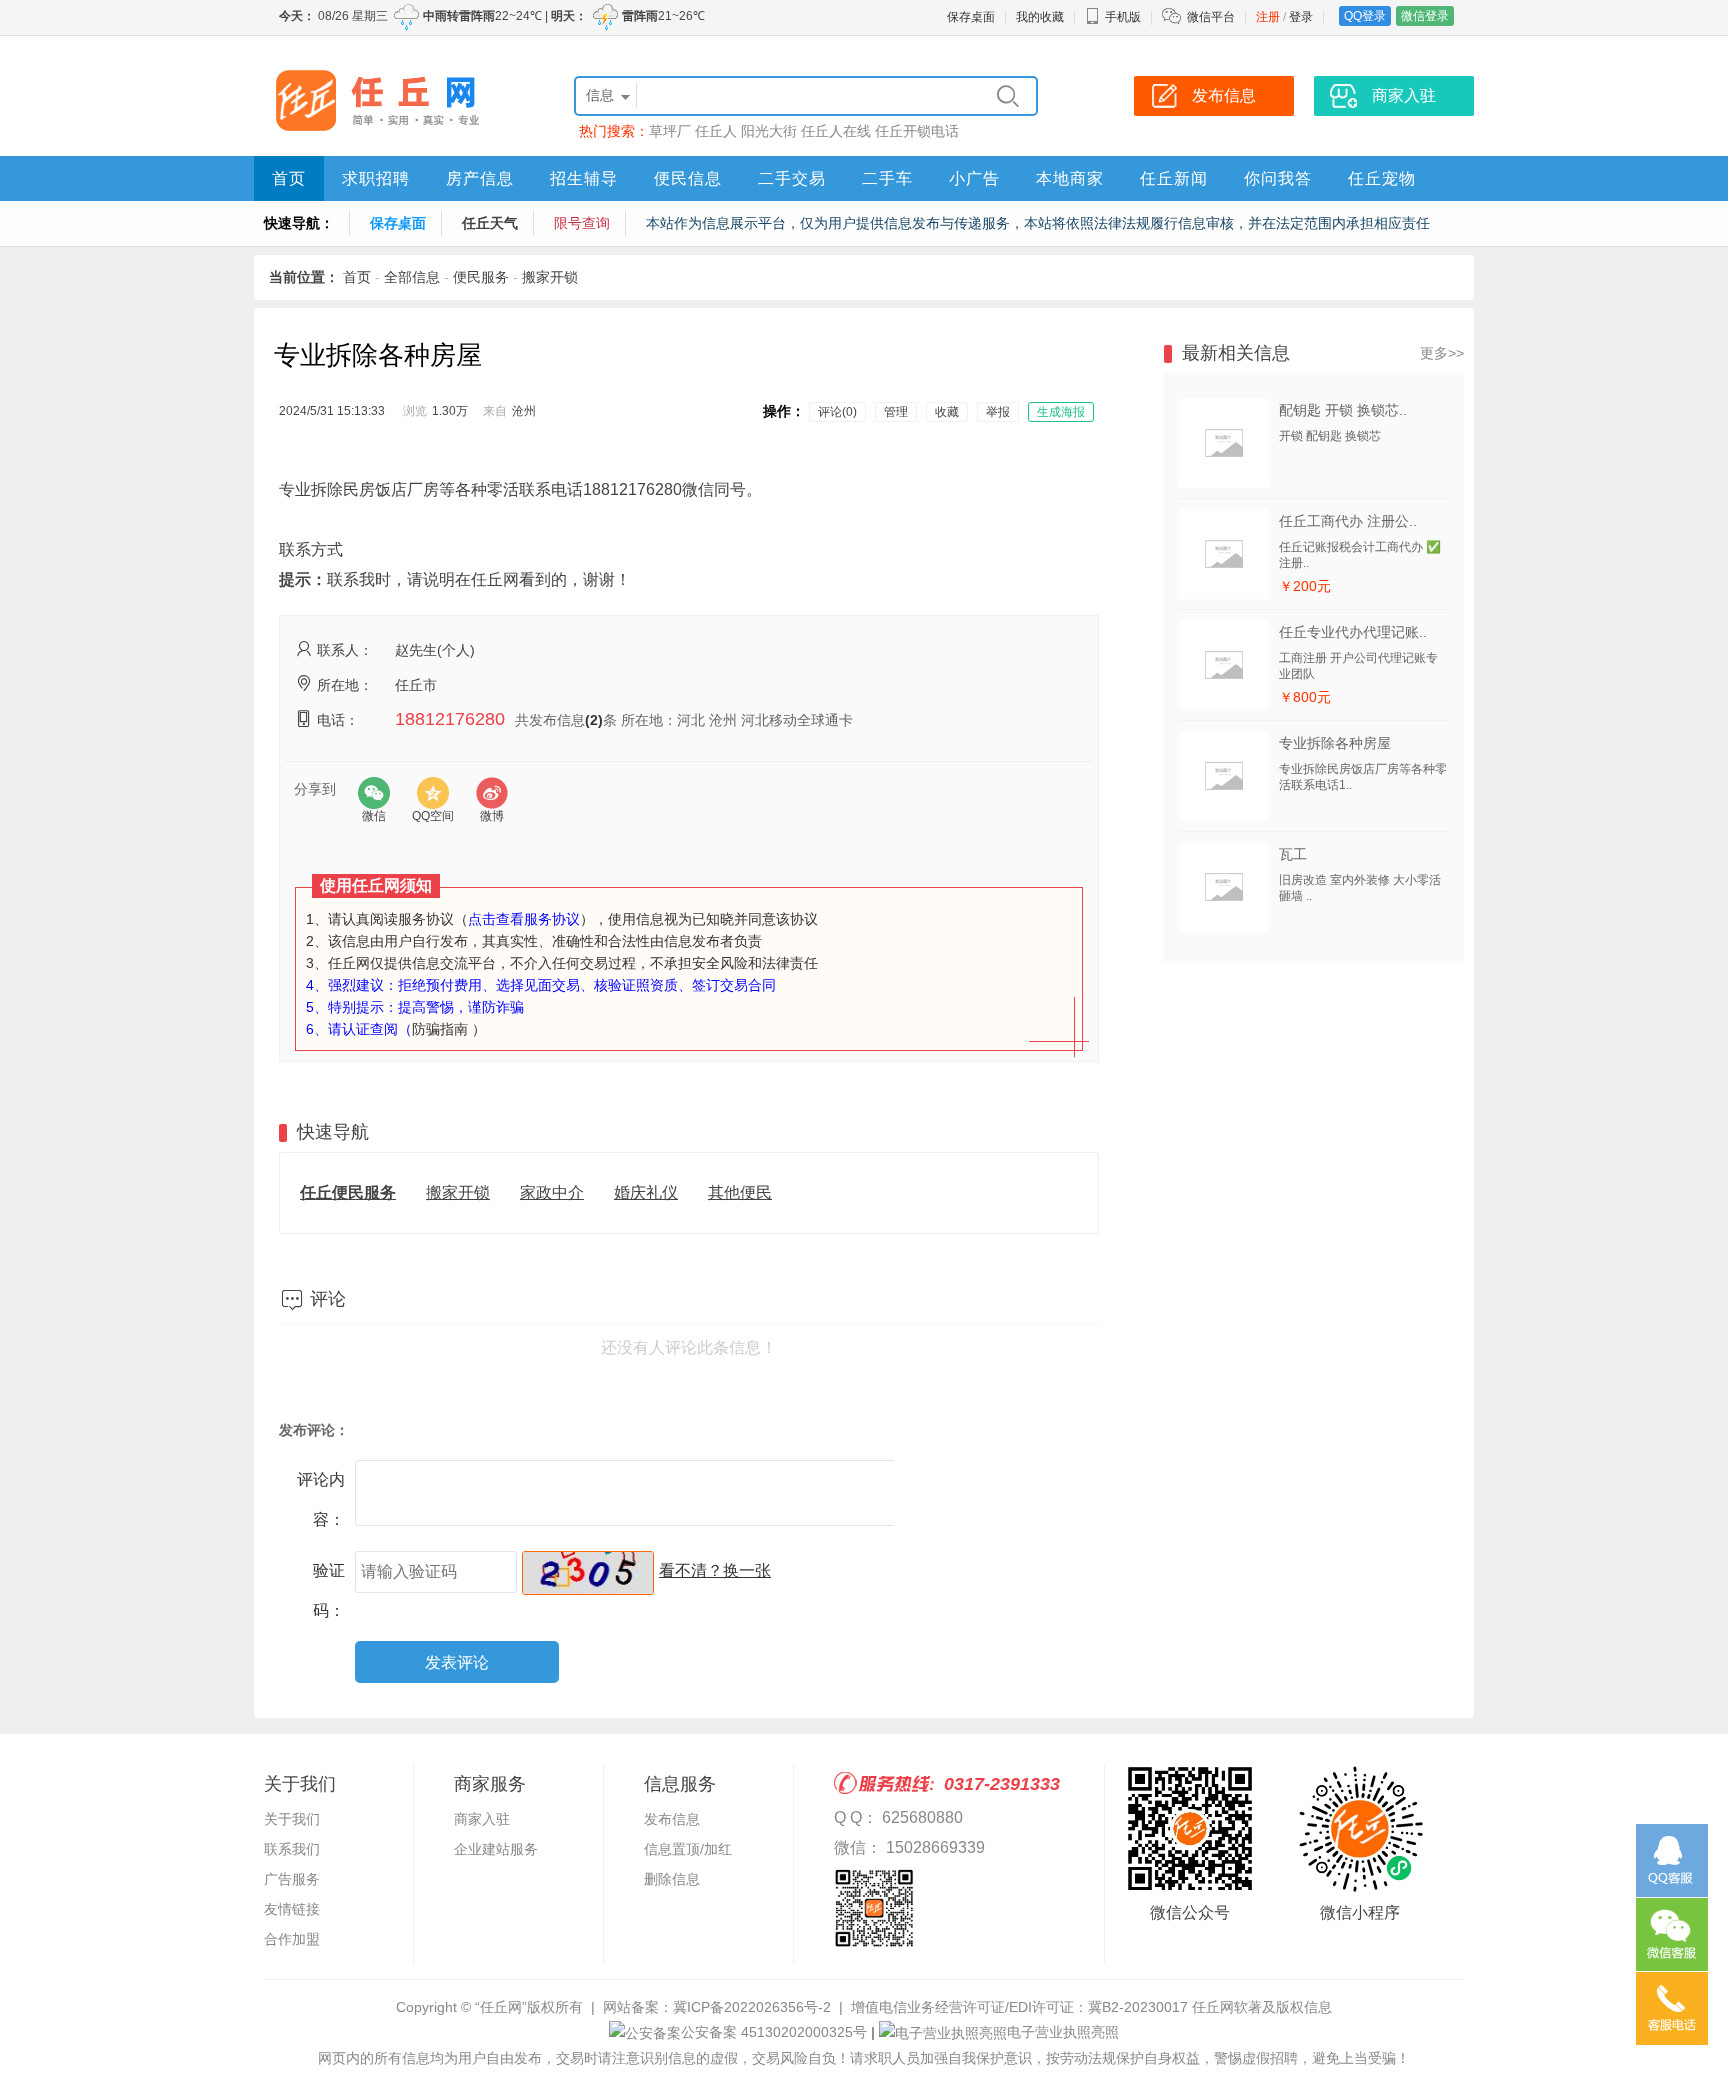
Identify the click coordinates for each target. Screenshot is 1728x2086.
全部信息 (412, 277)
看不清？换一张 (715, 1570)
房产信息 (480, 178)
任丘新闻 (1174, 178)
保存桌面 (971, 17)
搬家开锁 (550, 277)
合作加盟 (292, 1939)
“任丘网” (501, 2007)
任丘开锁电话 (917, 131)
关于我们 (292, 1819)
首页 (289, 178)
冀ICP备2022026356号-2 (752, 2007)
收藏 (947, 412)
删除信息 (672, 1879)
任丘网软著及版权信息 (1262, 2007)
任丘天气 (490, 223)
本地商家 (1070, 178)
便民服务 (481, 277)
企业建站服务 (496, 1849)
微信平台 (1211, 17)
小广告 (974, 178)
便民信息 (688, 178)
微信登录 (1425, 16)
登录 (1301, 17)
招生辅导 (584, 178)
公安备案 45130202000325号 (774, 2032)
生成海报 (1061, 412)
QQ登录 (1365, 16)
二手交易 (792, 178)
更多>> (1442, 353)
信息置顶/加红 (688, 1849)
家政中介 (552, 1192)
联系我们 (292, 1849)
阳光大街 (769, 131)
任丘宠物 (1382, 178)
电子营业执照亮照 (1063, 2032)
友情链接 (292, 1909)
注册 (1268, 17)
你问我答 (1278, 178)
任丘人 (716, 131)
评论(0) (837, 412)
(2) (594, 720)
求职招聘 (376, 178)
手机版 (1123, 17)
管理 (896, 412)
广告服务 (292, 1879)
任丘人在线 (836, 131)
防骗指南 (440, 1029)
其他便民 (740, 1192)
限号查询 (582, 223)
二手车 (887, 178)
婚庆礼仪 (646, 1192)
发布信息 (672, 1819)
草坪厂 (670, 131)
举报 (998, 412)
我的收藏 (1040, 17)
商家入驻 (482, 1819)
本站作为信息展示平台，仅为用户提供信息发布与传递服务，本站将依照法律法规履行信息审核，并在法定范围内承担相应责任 (1038, 223)
